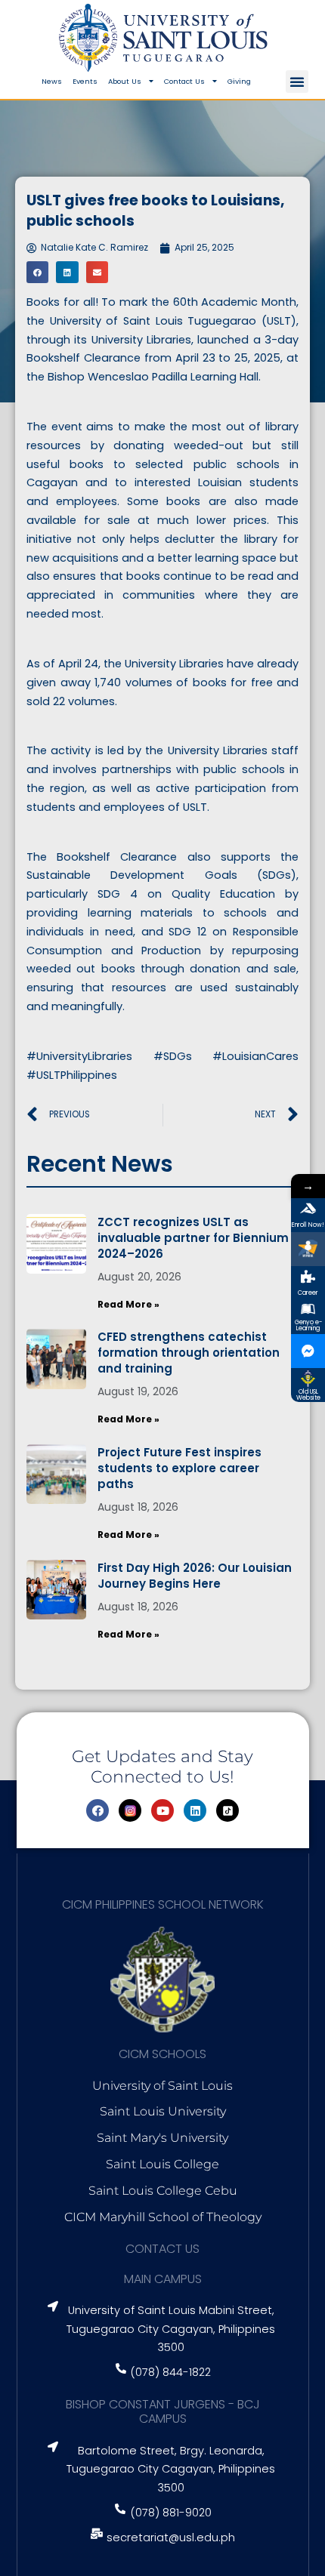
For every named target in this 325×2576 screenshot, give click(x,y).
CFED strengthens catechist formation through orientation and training (189, 1353)
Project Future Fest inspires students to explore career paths (180, 1468)
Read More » (128, 1304)
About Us (125, 81)
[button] (297, 82)
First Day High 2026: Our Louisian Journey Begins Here (195, 1576)
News (52, 81)
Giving (239, 81)
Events (85, 81)
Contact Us (184, 81)
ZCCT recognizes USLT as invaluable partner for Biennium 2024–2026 (193, 1238)
